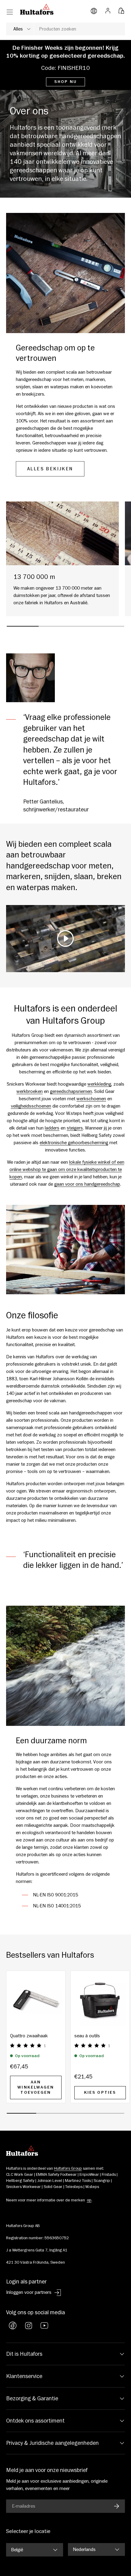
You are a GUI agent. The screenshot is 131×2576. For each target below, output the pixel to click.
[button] (121, 9)
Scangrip (102, 2181)
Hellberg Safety (20, 2181)
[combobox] (65, 29)
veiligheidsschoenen (31, 1106)
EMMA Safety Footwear (56, 2175)
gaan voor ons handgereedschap (87, 1184)
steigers (75, 1128)
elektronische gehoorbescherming (74, 1143)
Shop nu (65, 82)
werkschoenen (91, 1099)
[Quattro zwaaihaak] (36, 2000)
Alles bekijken (50, 469)
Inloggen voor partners (29, 2292)
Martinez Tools (78, 2181)
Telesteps (74, 2187)
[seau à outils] (100, 2000)
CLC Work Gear (20, 2175)
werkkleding (99, 1084)
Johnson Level (50, 2181)
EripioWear (89, 2175)
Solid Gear (53, 2187)
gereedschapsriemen (71, 1091)
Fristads (109, 2175)
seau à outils (87, 2036)
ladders (52, 1128)
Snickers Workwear (23, 2187)
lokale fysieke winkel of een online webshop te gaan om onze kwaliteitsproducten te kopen (67, 1169)
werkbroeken (30, 1091)
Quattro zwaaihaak (29, 2036)
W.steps (92, 2187)
